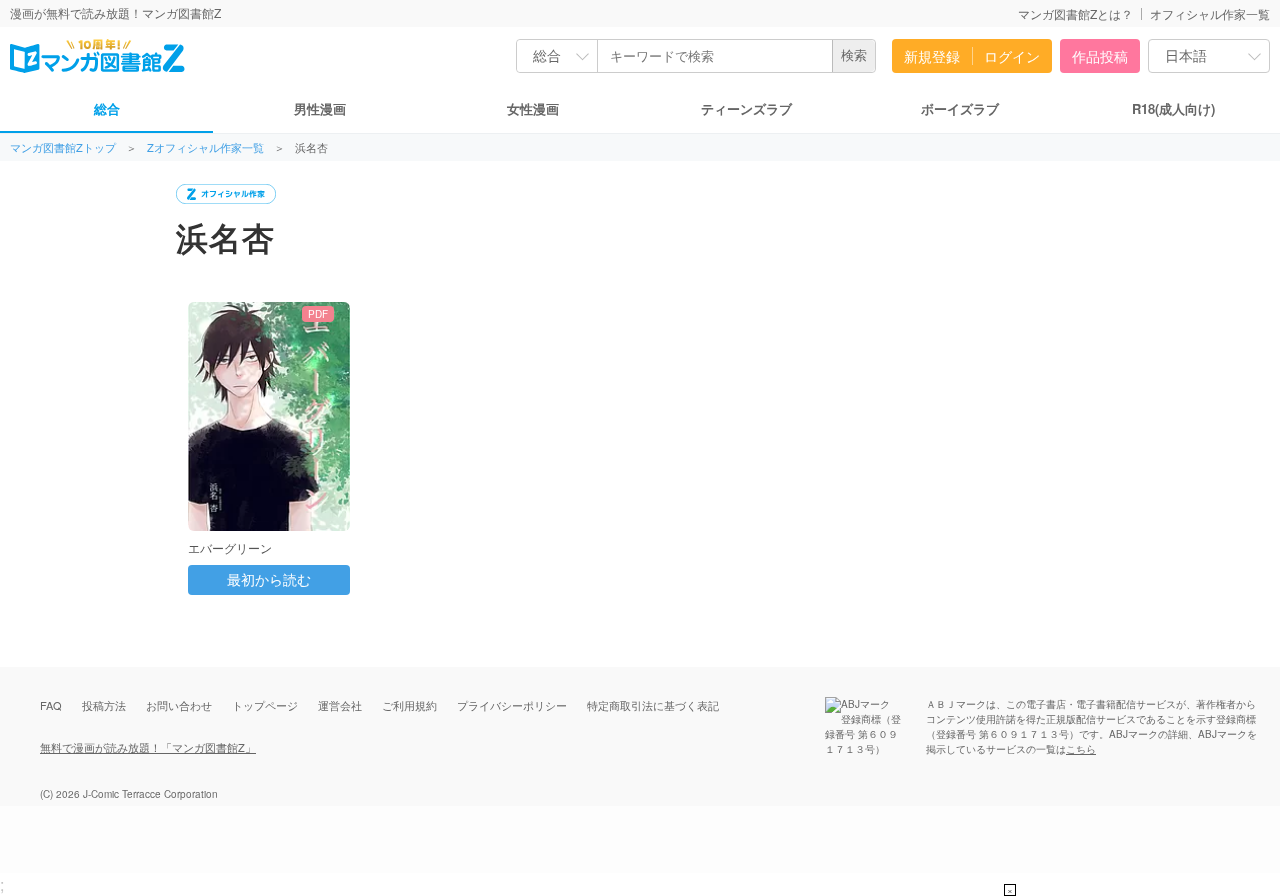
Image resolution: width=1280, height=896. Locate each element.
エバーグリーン (230, 547)
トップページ (265, 705)
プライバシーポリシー (512, 705)
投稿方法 (104, 705)
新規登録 (932, 56)
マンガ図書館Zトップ (63, 147)
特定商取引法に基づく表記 (653, 705)
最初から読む (269, 580)
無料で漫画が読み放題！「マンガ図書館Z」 (148, 747)
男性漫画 (320, 108)
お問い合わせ (179, 705)
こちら (1081, 749)
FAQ (51, 705)
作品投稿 (1100, 56)
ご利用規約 (409, 705)
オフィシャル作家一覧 (1210, 13)
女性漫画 (533, 108)
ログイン (1012, 56)
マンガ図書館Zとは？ (1075, 13)
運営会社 (340, 705)
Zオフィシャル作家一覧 (205, 147)
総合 (107, 108)
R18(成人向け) (1173, 108)
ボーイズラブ (960, 108)
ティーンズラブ (746, 108)
